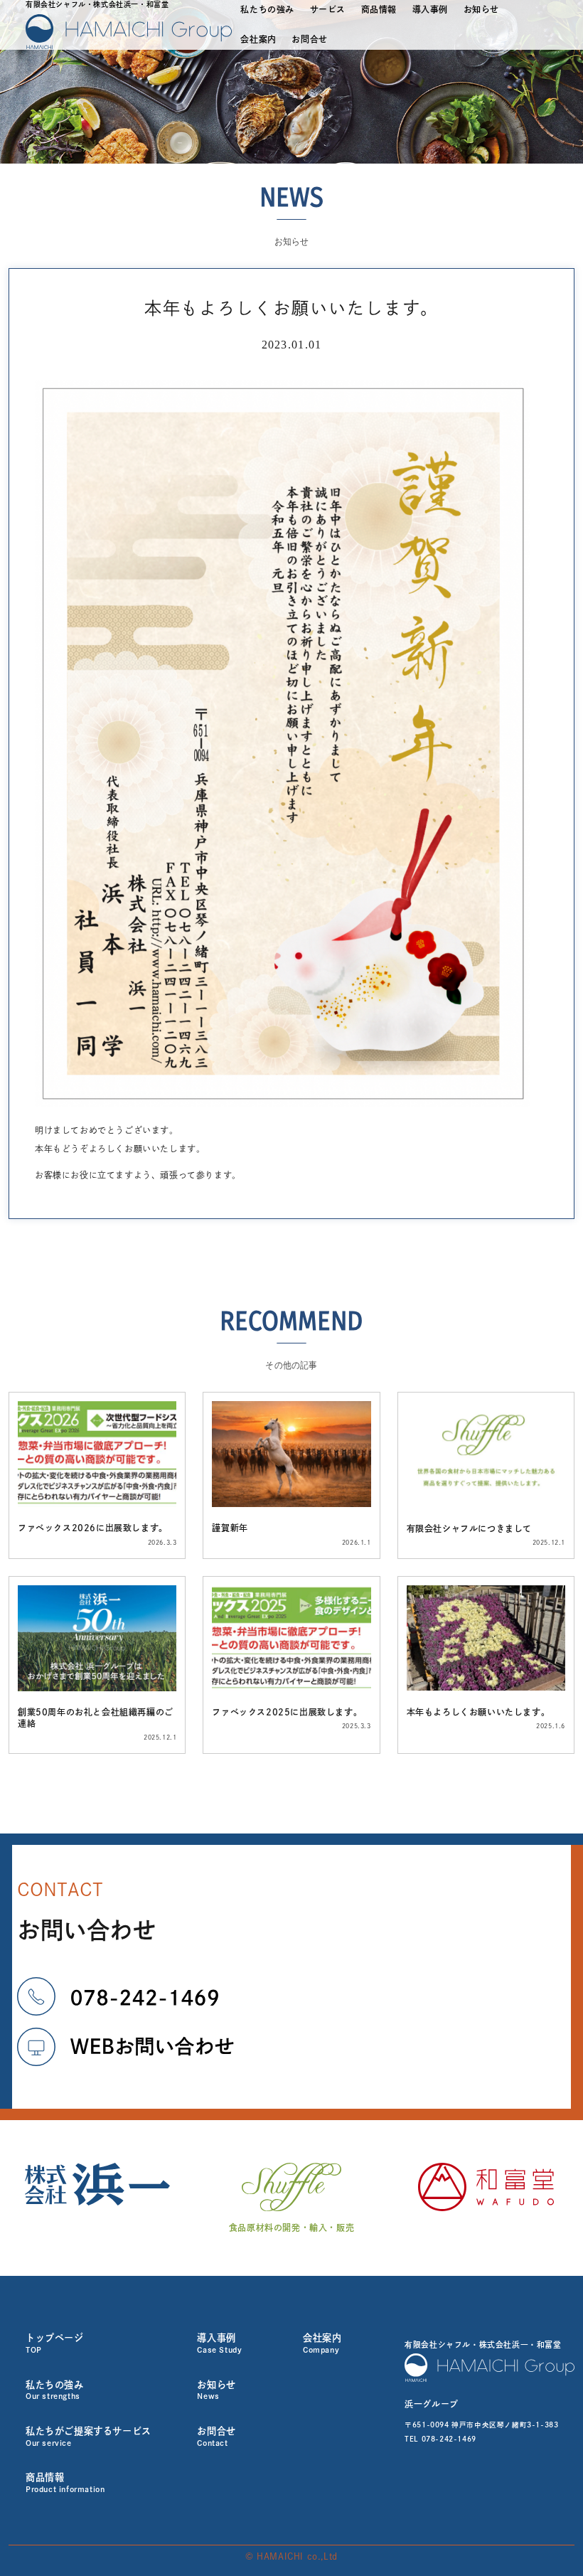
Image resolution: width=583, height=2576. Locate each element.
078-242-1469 (449, 2439)
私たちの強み (267, 9)
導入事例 (430, 9)
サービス (328, 9)
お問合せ (309, 39)
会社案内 (258, 39)
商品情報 (379, 9)
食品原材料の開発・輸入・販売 (291, 2228)
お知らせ (481, 9)
